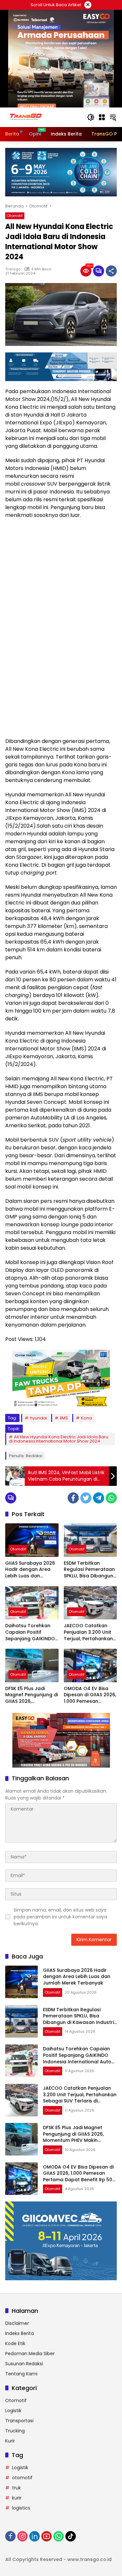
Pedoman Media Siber (30, 2354)
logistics (21, 2508)
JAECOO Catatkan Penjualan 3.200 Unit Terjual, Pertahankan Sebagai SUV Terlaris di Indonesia (88, 1632)
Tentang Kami (21, 2374)
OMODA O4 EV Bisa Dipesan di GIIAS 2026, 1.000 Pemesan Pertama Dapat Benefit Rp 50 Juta (90, 1695)
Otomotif (15, 216)
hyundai (38, 1418)
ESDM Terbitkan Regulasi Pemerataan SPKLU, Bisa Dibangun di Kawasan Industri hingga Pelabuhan (89, 1570)
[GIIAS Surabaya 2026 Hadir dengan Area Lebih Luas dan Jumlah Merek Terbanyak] (32, 1540)
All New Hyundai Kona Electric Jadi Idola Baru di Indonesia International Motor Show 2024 (59, 1439)
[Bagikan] (111, 271)
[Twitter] (86, 1498)
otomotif (22, 2478)
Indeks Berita (20, 2333)
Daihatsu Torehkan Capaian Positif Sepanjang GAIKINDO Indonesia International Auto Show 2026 (30, 1632)
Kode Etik (15, 2343)
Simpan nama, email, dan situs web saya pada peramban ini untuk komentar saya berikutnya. (60, 1917)
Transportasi (19, 2421)
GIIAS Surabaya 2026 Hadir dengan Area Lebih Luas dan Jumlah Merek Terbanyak (30, 1570)
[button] (91, 117)
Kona (87, 1418)
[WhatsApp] (111, 1498)
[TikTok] (71, 2536)
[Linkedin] (34, 2536)
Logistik (13, 2411)
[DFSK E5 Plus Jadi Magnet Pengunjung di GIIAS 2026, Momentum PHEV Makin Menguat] (32, 1665)
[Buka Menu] (102, 117)
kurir (17, 2498)
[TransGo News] (26, 117)
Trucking (15, 2431)
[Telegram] (99, 1498)
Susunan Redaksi (24, 2364)
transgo (13, 269)
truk (16, 2488)
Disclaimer (17, 2323)
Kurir (10, 2441)
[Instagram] (22, 2536)
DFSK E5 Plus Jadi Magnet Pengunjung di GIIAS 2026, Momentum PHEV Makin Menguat (32, 1695)
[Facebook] (73, 1498)
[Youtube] (47, 2536)
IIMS (64, 1418)
